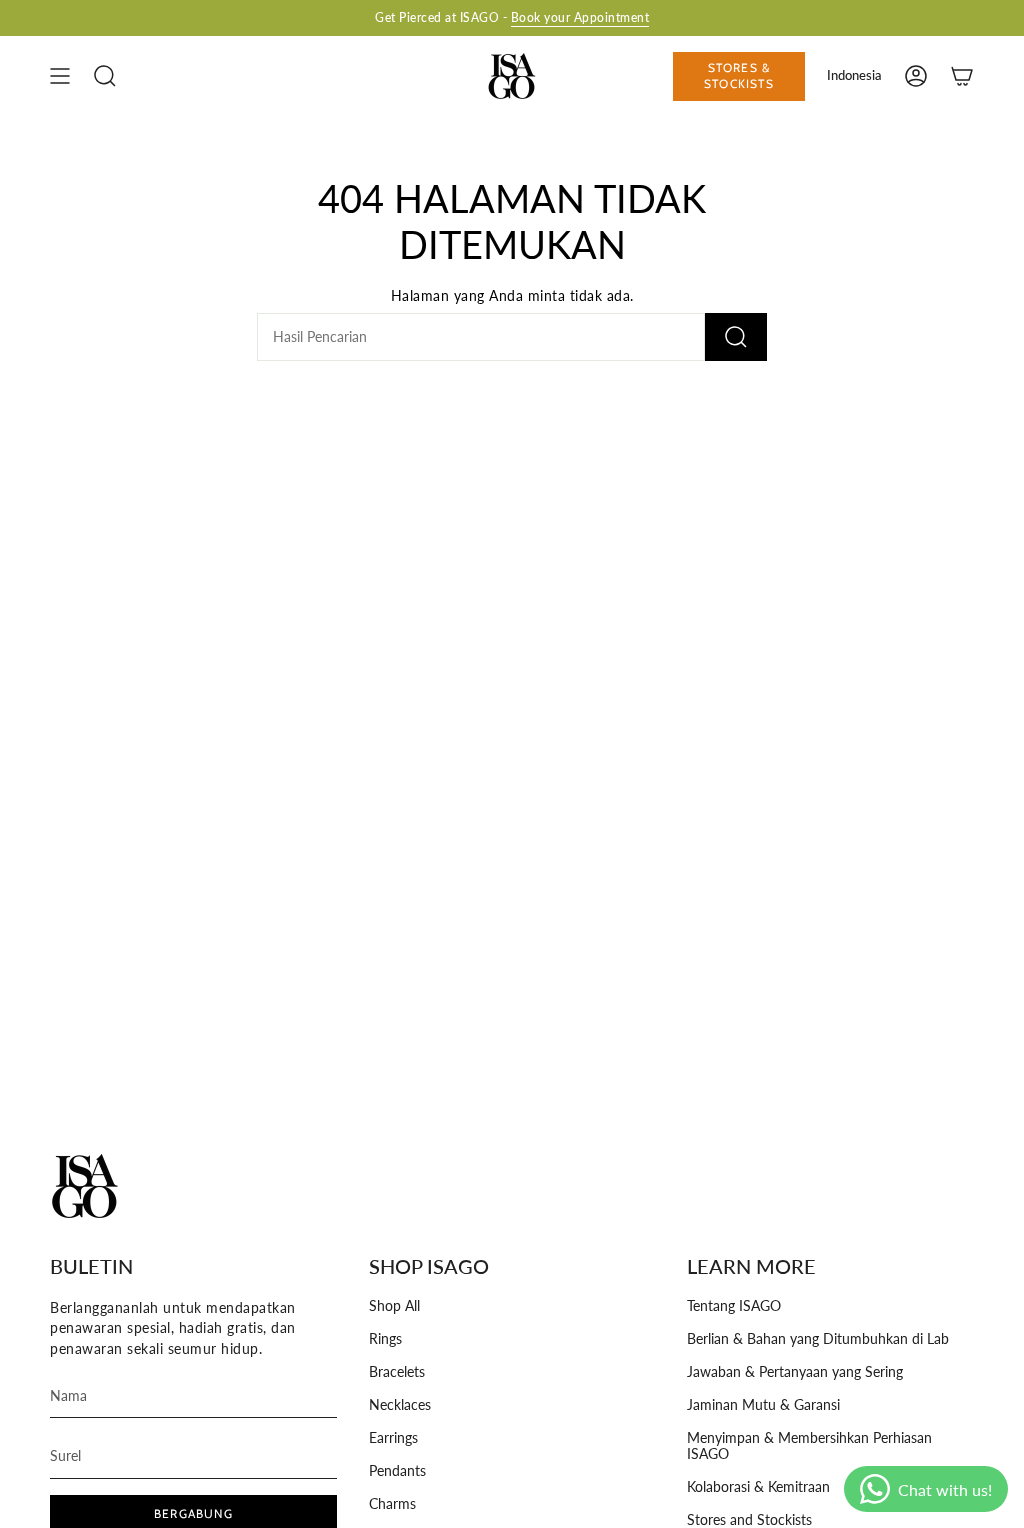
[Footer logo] (85, 1186)
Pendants (397, 1471)
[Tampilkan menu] (60, 76)
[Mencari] (736, 337)
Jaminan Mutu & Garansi (763, 1405)
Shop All (394, 1306)
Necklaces (400, 1405)
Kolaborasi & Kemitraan (758, 1487)
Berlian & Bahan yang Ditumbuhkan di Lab (818, 1339)
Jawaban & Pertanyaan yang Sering (795, 1372)
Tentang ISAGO (734, 1306)
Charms (392, 1504)
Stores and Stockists (749, 1520)
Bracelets (397, 1372)
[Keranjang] (962, 76)
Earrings (393, 1438)
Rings (385, 1339)
